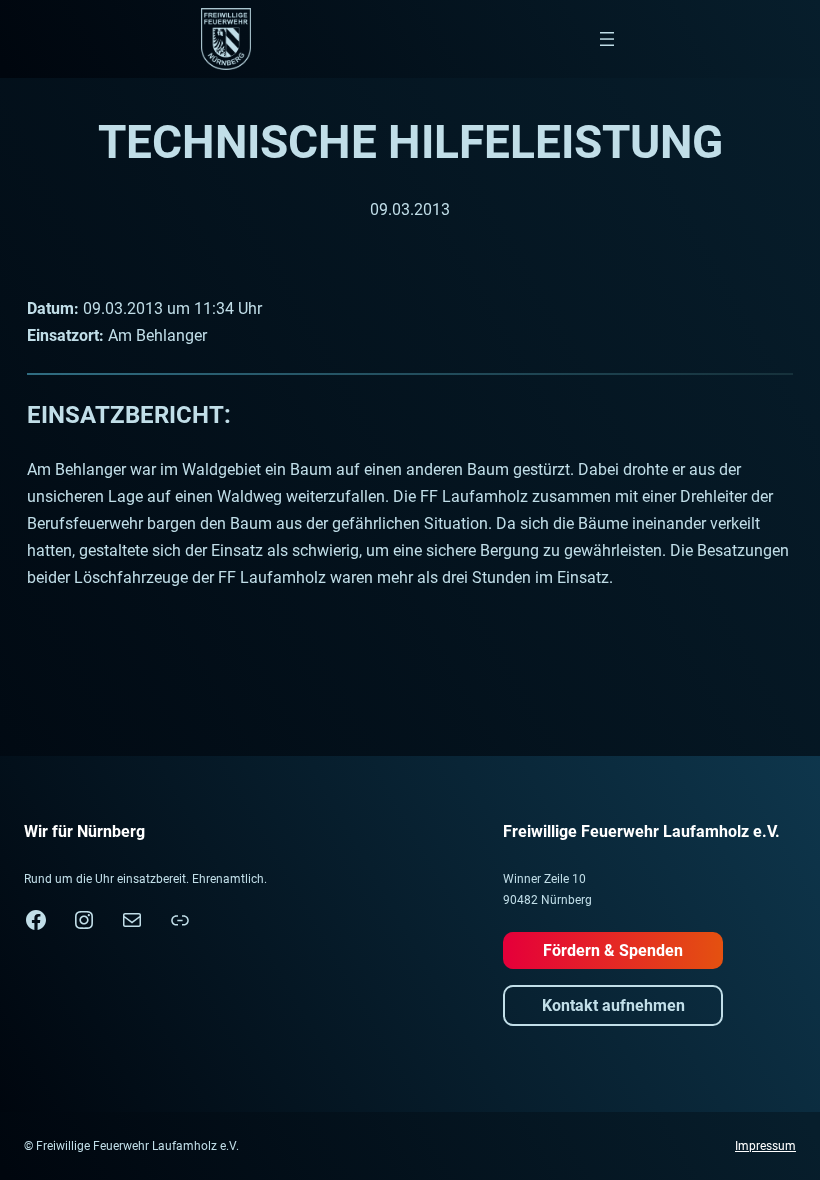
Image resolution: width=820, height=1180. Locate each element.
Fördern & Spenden (613, 950)
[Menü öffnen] (607, 39)
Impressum (765, 1146)
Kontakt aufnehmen (613, 1005)
